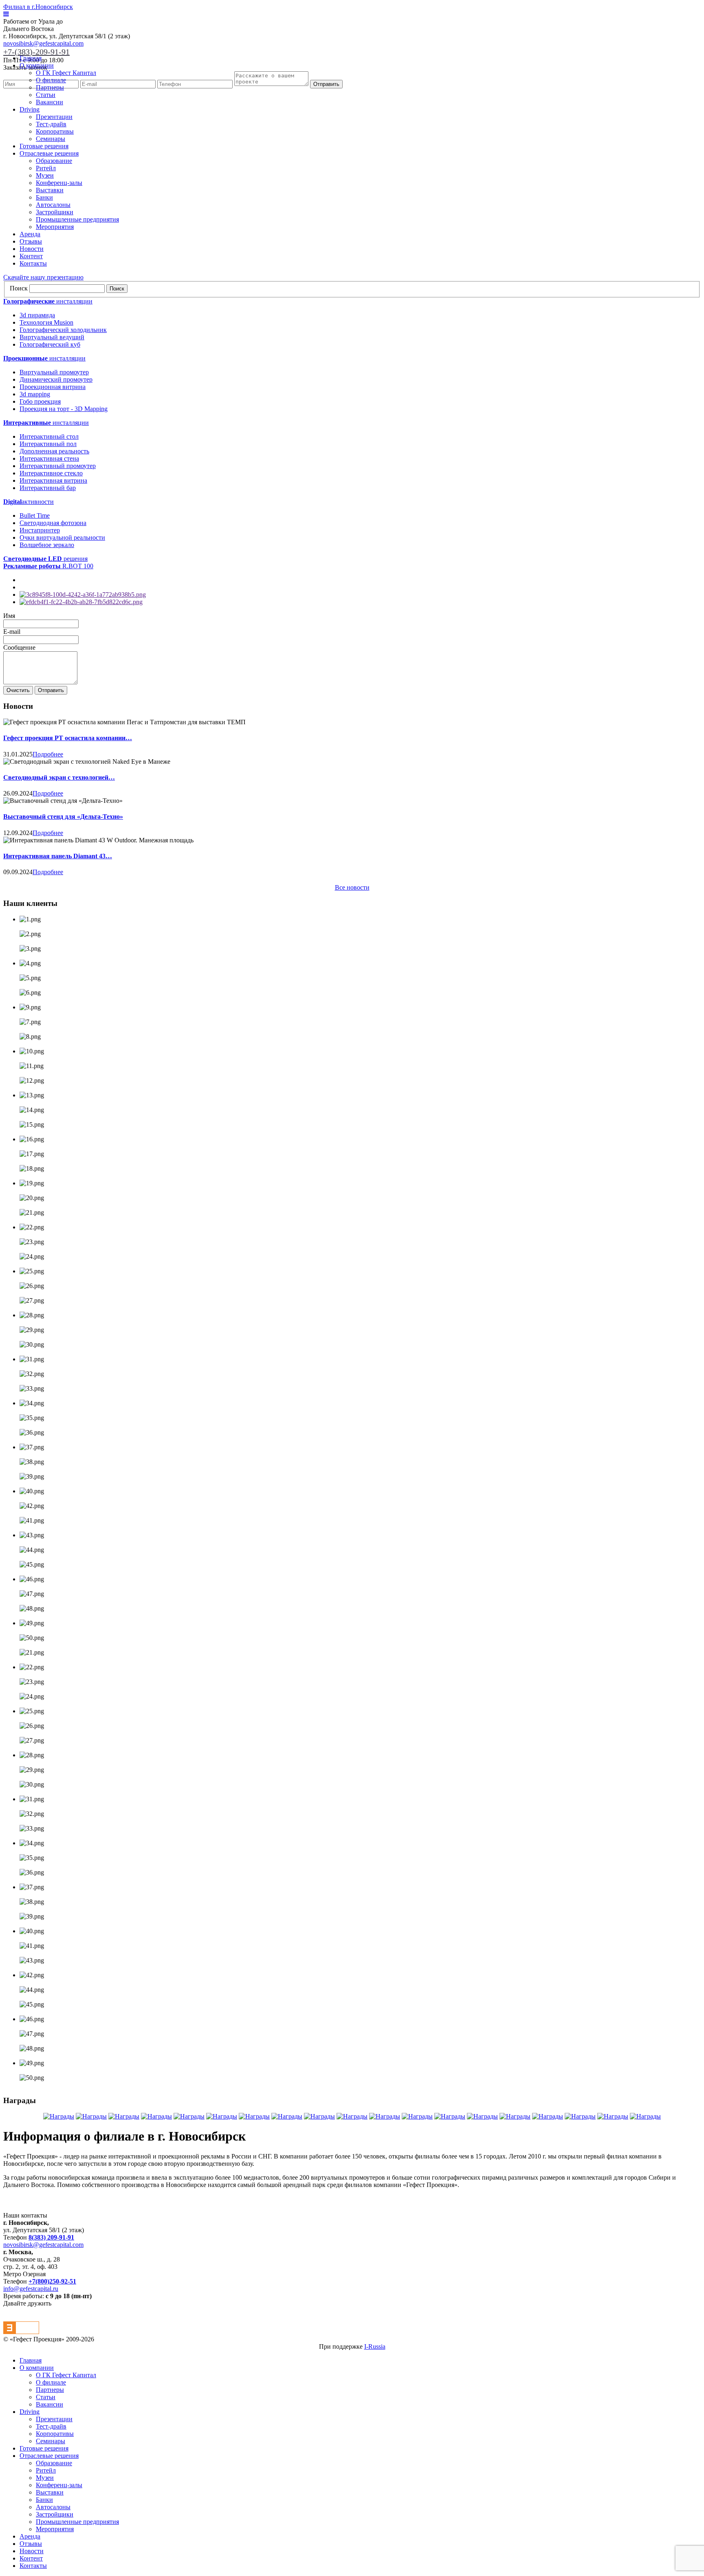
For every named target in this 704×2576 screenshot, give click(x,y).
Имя (9, 616)
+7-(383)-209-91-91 (36, 52)
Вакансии (49, 102)
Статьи (46, 95)
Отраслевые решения (49, 153)
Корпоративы (55, 131)
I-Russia (375, 2346)
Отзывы (31, 241)
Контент (31, 256)
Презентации (54, 117)
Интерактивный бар (48, 488)
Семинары (51, 139)
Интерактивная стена (49, 458)
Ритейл (46, 168)
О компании (37, 65)
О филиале (51, 80)
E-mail (12, 632)
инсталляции (48, 301)
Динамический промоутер (56, 379)
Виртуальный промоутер (54, 372)
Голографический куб (50, 344)
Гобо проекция (40, 401)
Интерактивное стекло (51, 473)
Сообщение (19, 647)
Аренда (30, 234)
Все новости (352, 887)
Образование (54, 161)
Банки (44, 197)
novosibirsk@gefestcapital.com (43, 43)
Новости (32, 249)
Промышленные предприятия (77, 219)
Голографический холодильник (63, 330)
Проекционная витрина (53, 387)
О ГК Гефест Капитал (66, 73)
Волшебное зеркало (47, 545)
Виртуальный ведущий (52, 337)
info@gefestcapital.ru (31, 2289)
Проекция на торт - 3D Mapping (64, 409)
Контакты (33, 263)
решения (45, 559)
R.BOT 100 (48, 566)
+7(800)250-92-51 (52, 2281)
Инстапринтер (40, 530)
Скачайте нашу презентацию (43, 277)
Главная (31, 58)
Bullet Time (35, 515)
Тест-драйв (51, 124)
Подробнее (48, 754)
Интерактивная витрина (53, 480)
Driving (30, 109)
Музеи (45, 175)
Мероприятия (55, 227)
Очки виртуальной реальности (62, 537)
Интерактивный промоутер (58, 466)
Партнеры (50, 87)
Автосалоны (53, 205)
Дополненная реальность (54, 451)
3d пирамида (37, 315)
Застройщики (55, 212)
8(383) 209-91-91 (51, 2237)
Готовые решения (44, 146)
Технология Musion (46, 322)
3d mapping (35, 394)
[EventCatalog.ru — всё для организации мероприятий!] (21, 2332)
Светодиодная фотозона (53, 523)
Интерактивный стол (49, 436)
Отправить (326, 84)
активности (29, 502)
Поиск (19, 288)
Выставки (50, 190)
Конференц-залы (59, 183)
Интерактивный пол (48, 444)
